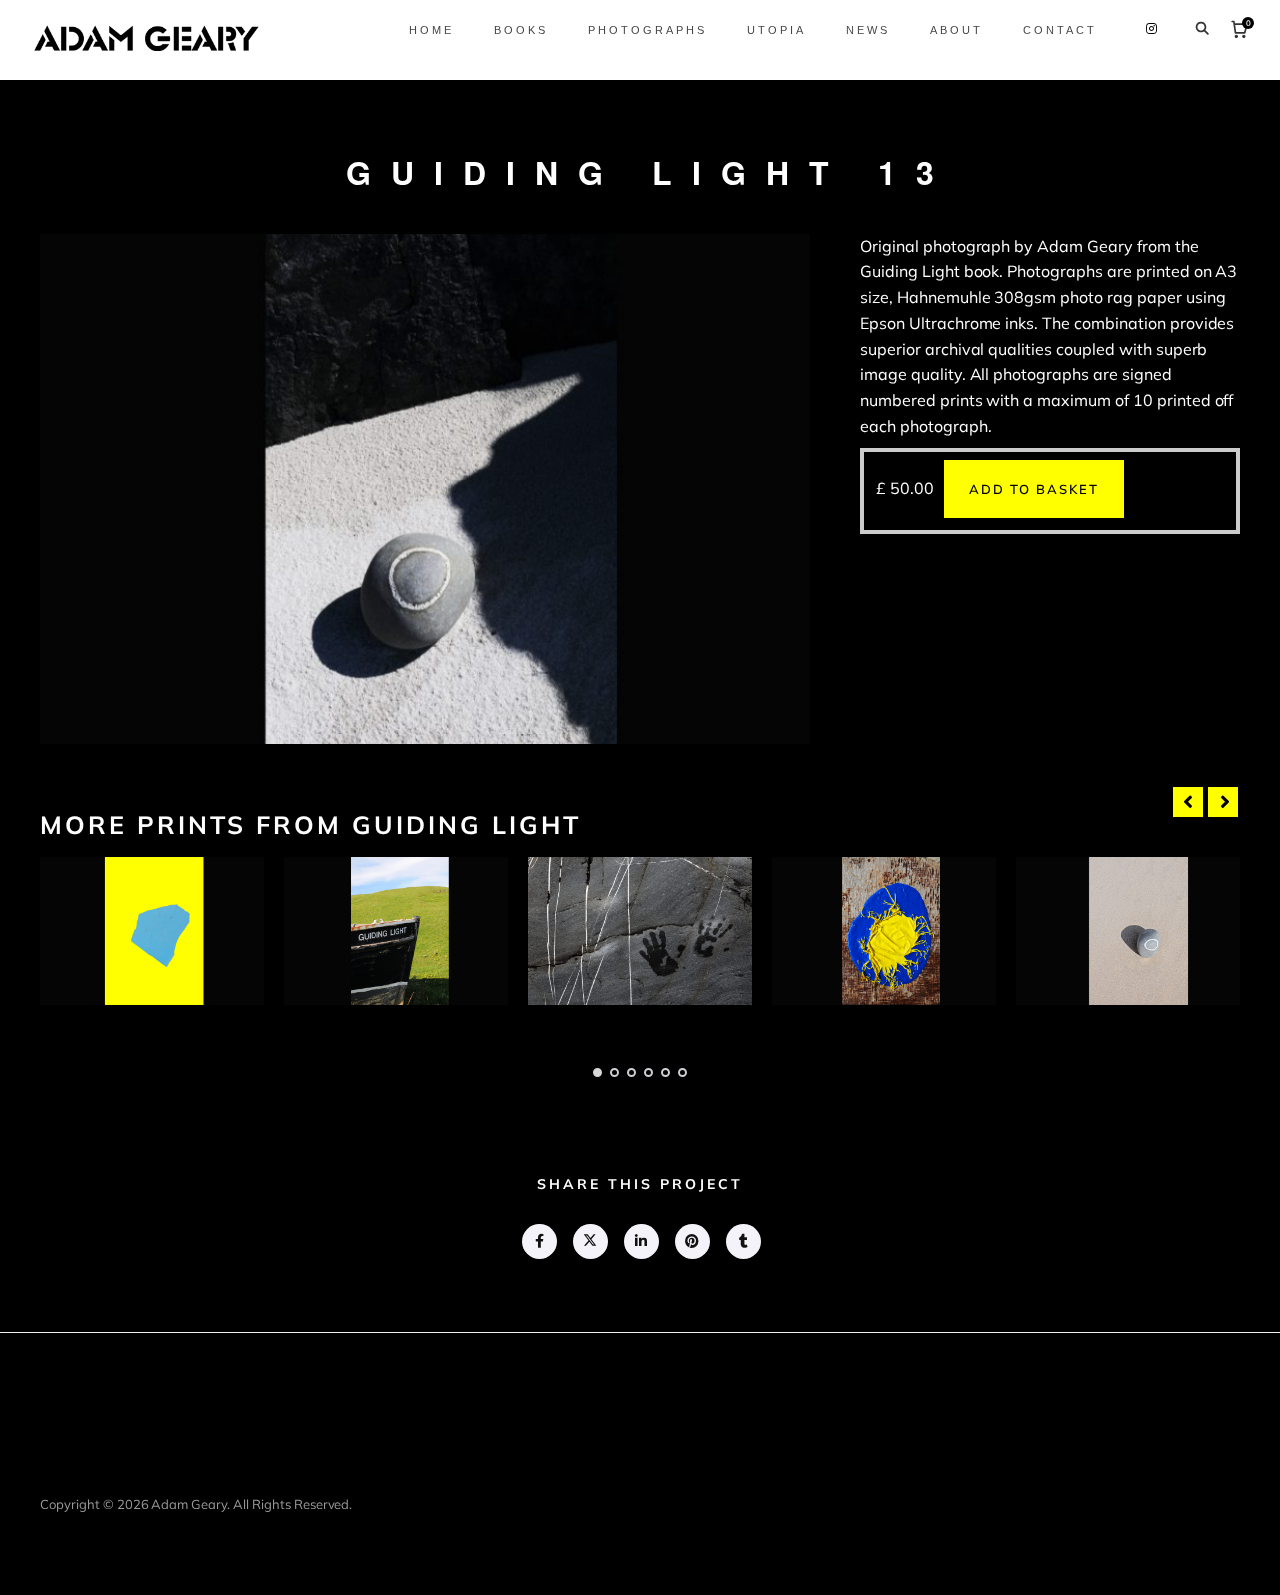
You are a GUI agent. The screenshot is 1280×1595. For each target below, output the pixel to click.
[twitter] (589, 1241)
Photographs (647, 30)
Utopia (776, 30)
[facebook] (538, 1241)
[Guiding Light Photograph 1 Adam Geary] (152, 931)
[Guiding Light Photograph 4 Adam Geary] (884, 931)
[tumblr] (742, 1241)
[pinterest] (691, 1241)
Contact (1060, 30)
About (956, 30)
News (868, 30)
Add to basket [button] (1034, 489)
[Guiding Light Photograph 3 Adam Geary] (640, 931)
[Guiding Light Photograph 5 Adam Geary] (1128, 931)
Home (431, 30)
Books (521, 30)
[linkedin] (640, 1241)
